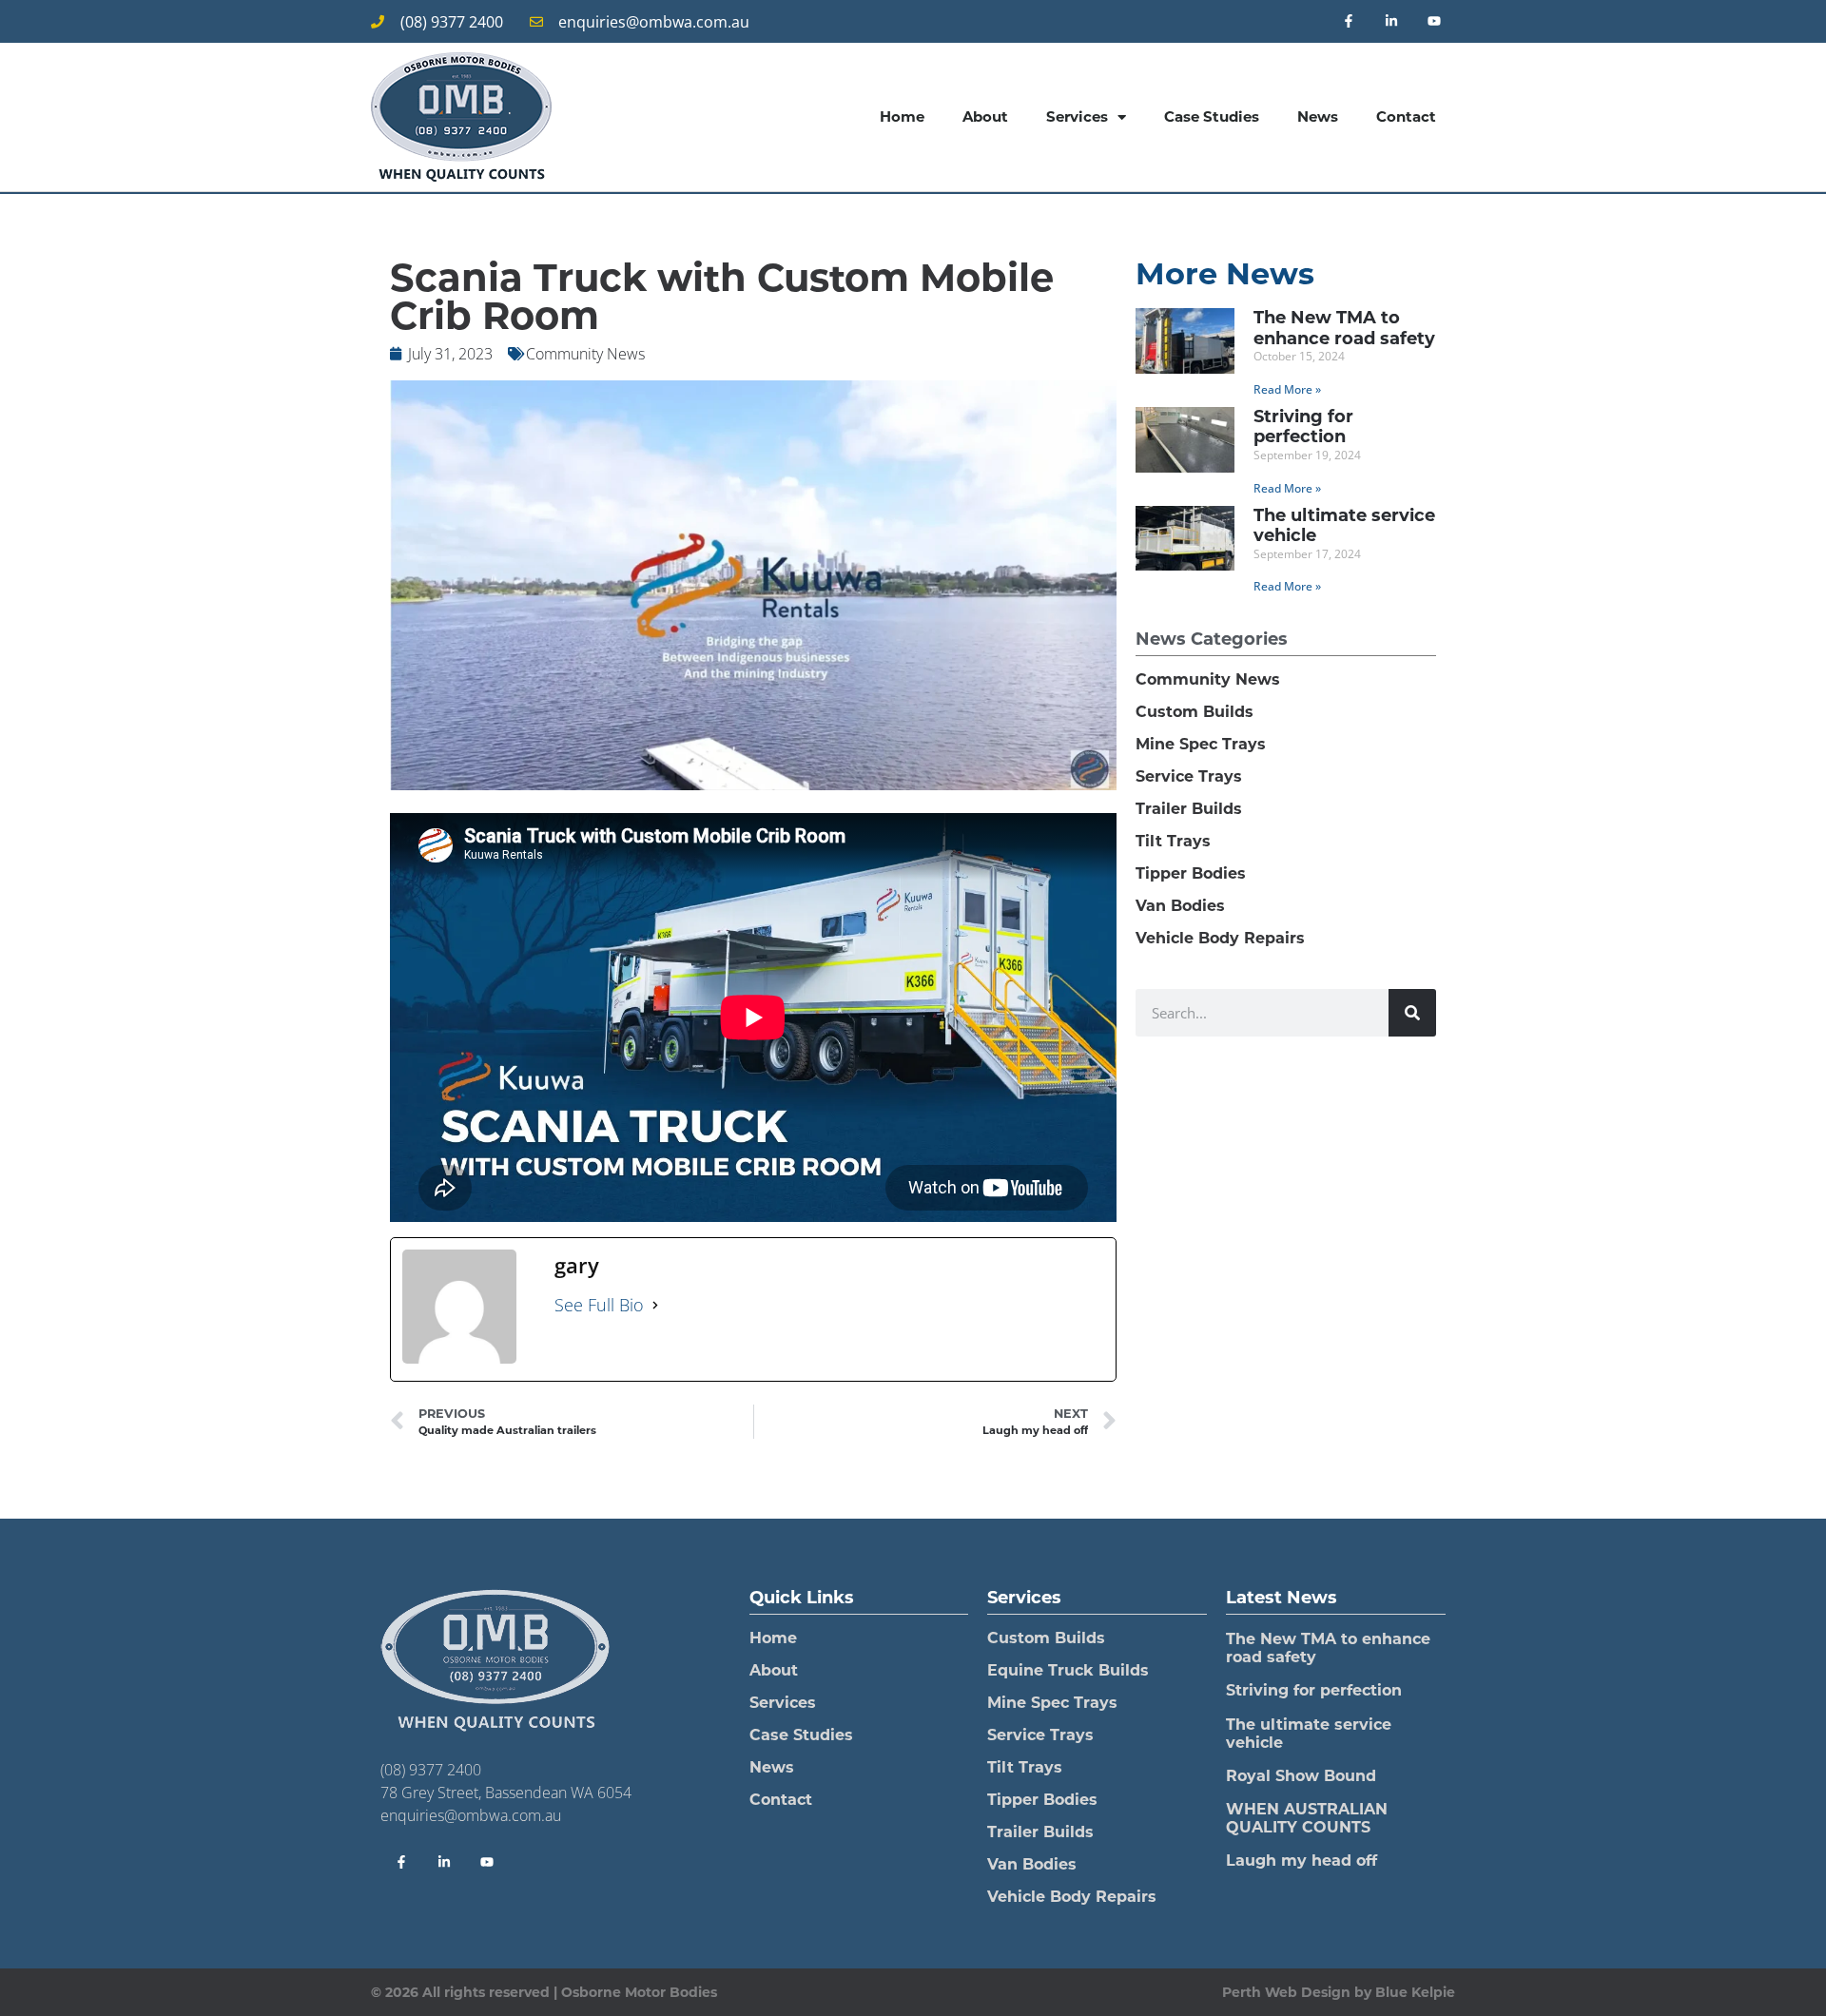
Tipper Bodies (1191, 873)
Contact (1406, 116)
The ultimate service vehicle (1344, 526)
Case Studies (1212, 116)
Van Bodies (1180, 906)
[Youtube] (1434, 21)
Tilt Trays (1173, 841)
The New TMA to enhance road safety (1344, 328)
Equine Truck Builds (1068, 1670)
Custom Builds (1195, 712)
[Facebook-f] (1349, 21)
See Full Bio (599, 1305)
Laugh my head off (1302, 1861)
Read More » (1287, 389)
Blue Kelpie (1415, 1992)
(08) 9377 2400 (431, 1770)
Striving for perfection (1303, 427)
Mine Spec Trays (1201, 744)
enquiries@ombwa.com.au (471, 1815)
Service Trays (1189, 776)
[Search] (1412, 1013)
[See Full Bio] (655, 1305)
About (985, 116)
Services (1077, 116)
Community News (585, 354)
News (1318, 116)
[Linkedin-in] (1391, 21)
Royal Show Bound (1301, 1776)
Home (902, 116)
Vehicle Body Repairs (1220, 938)
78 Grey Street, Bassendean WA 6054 (506, 1793)
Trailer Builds (1189, 809)
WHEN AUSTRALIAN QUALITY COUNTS (1307, 1818)
